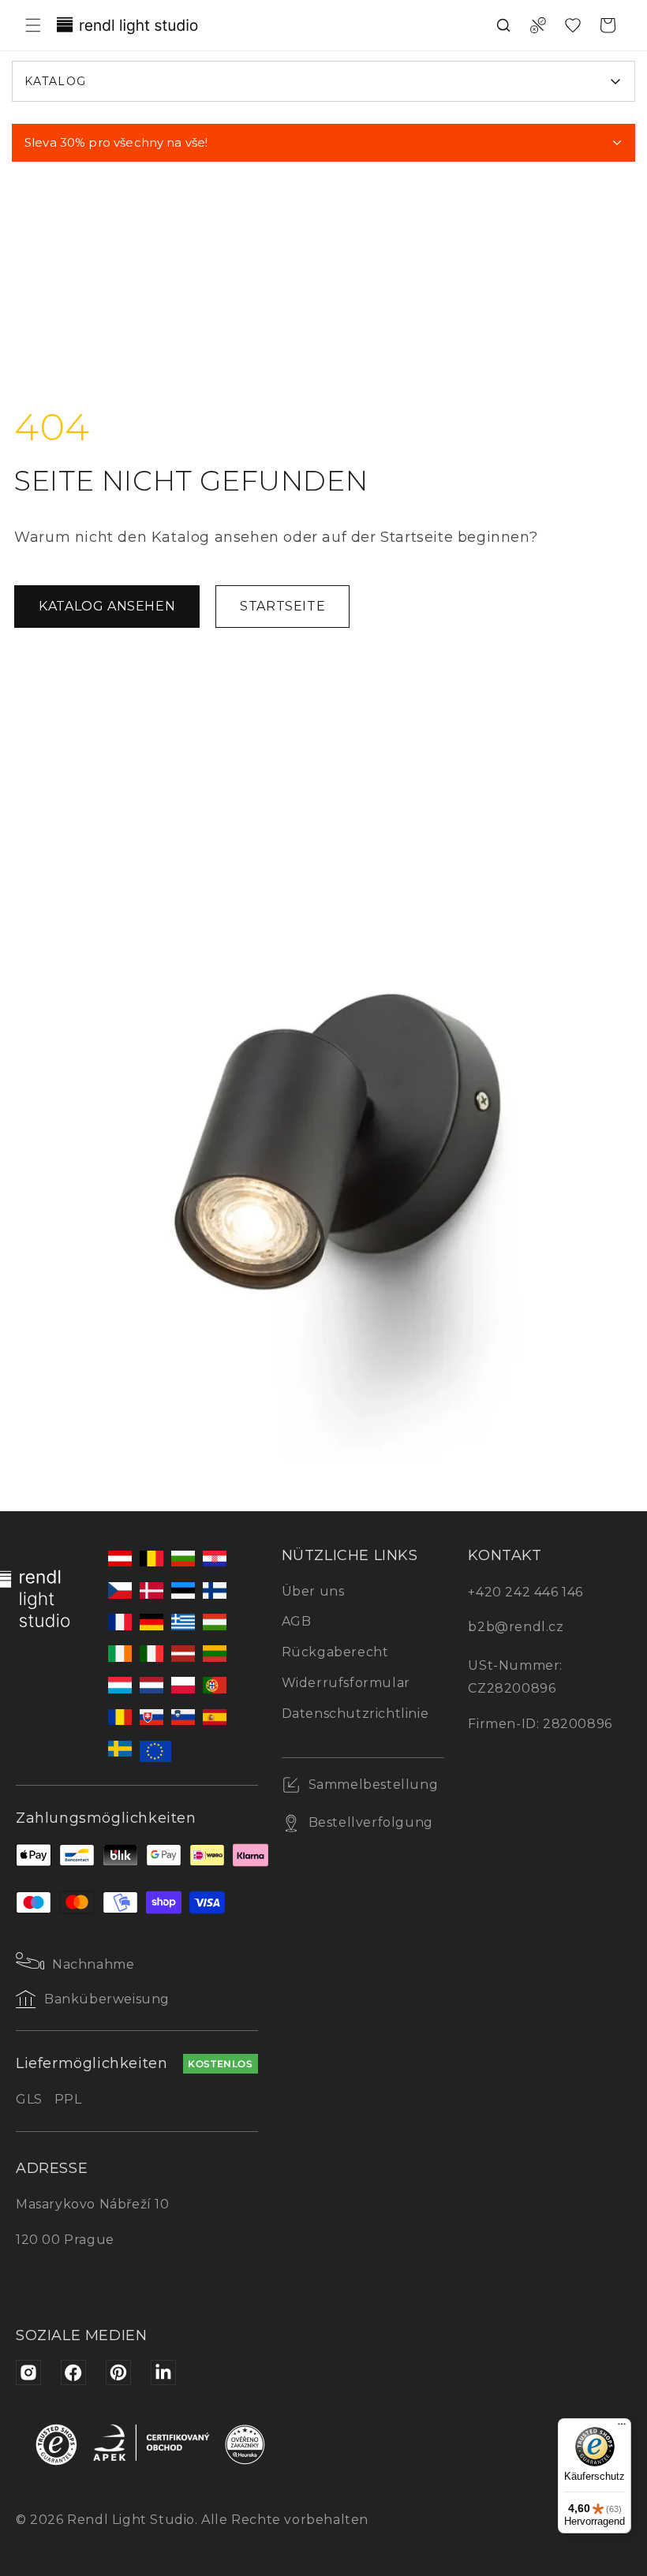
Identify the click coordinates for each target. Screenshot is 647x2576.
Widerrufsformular (346, 1683)
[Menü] (622, 2428)
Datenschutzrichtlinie (355, 1714)
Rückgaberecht (335, 1652)
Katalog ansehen (107, 606)
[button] (33, 25)
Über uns (313, 1591)
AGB (297, 1621)
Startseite (282, 606)
